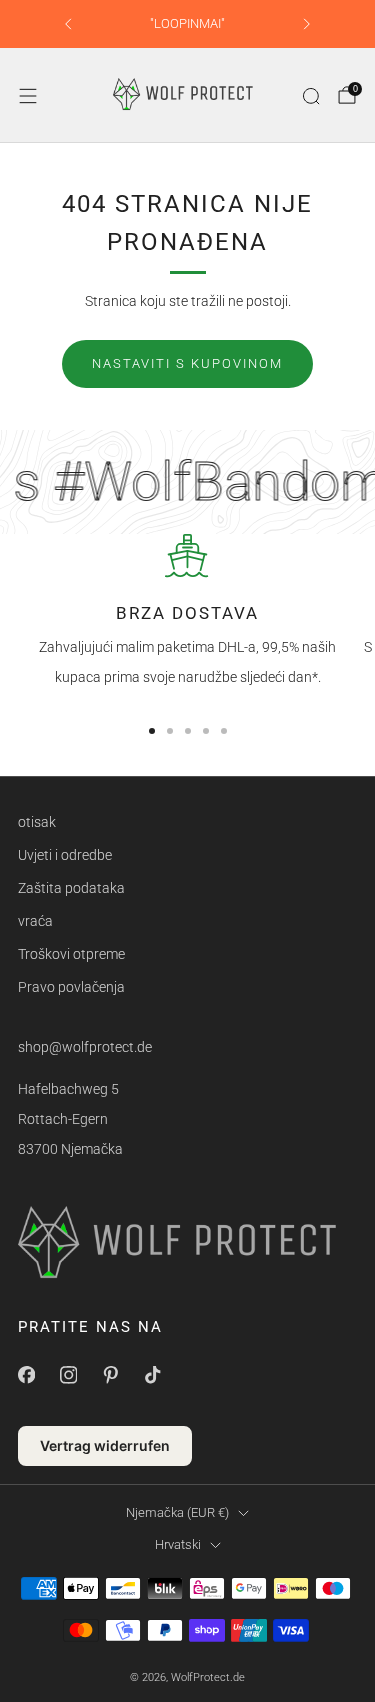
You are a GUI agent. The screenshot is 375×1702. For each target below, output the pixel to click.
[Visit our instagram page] (68, 1375)
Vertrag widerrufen (105, 1445)
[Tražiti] (311, 96)
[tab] (152, 731)
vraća (35, 921)
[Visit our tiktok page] (152, 1375)
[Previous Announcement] (68, 24)
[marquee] (187, 482)
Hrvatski (178, 1544)
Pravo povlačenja (71, 987)
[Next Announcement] (307, 24)
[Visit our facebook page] (26, 1375)
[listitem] (187, 24)
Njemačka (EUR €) (177, 1512)
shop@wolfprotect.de (85, 1047)
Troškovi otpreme (71, 954)
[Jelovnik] (28, 96)
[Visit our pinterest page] (110, 1375)
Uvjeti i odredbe (65, 855)
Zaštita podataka (71, 888)
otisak (37, 822)
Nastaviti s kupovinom (187, 363)
